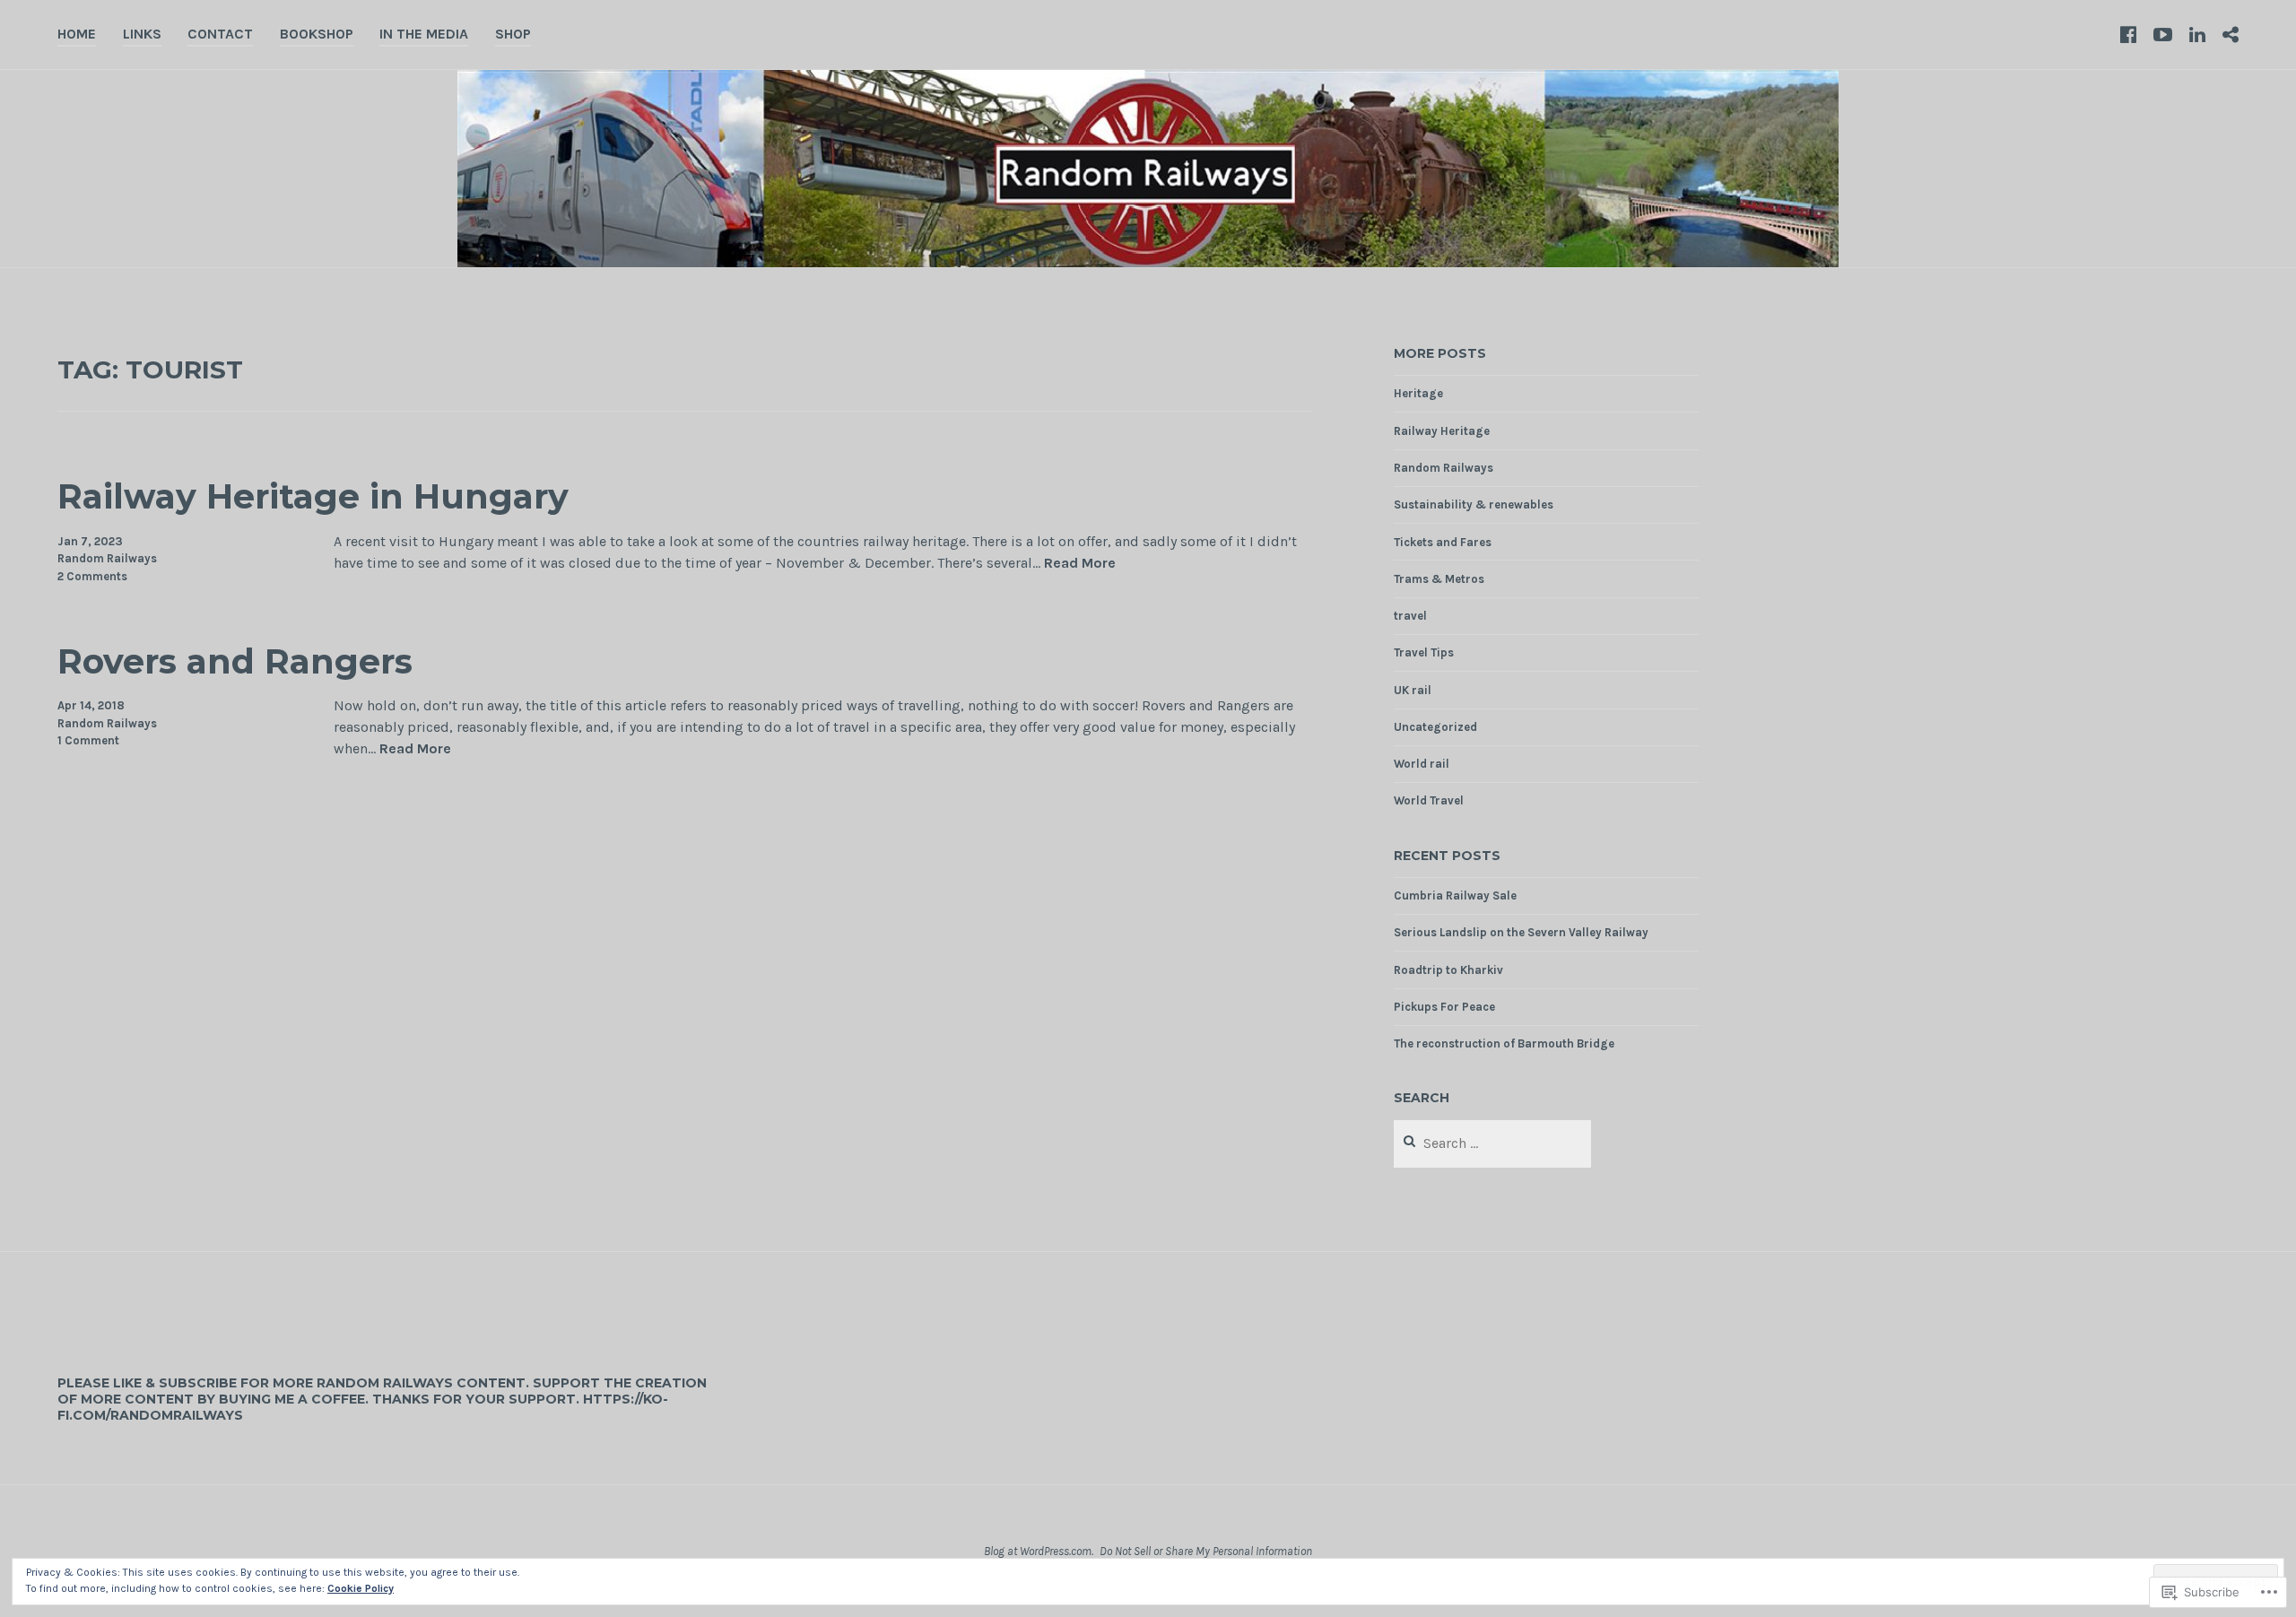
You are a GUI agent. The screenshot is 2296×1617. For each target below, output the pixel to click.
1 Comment (88, 740)
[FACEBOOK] (2128, 34)
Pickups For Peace (1444, 1007)
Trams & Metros (1439, 579)
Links (142, 34)
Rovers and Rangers (235, 661)
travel (1410, 616)
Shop (513, 34)
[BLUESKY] (2231, 34)
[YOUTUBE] (2163, 34)
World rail (1422, 764)
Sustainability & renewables (1474, 504)
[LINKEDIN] (2197, 34)
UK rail (1413, 690)
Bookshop (317, 34)
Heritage (1418, 393)
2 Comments (92, 576)
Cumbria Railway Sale (1455, 895)
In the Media (424, 34)
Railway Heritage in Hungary (313, 496)
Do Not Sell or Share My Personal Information (1206, 1551)
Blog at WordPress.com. (1039, 1551)
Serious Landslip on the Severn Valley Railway (1521, 932)
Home (77, 34)
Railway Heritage (1442, 431)
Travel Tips (1424, 652)
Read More (1080, 564)
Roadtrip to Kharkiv (1448, 970)
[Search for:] (1493, 1144)
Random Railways (107, 558)
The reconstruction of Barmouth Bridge (1504, 1043)
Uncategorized (1435, 727)
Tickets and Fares (1443, 542)
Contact (220, 34)
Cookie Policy (361, 1588)
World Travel (1429, 800)
